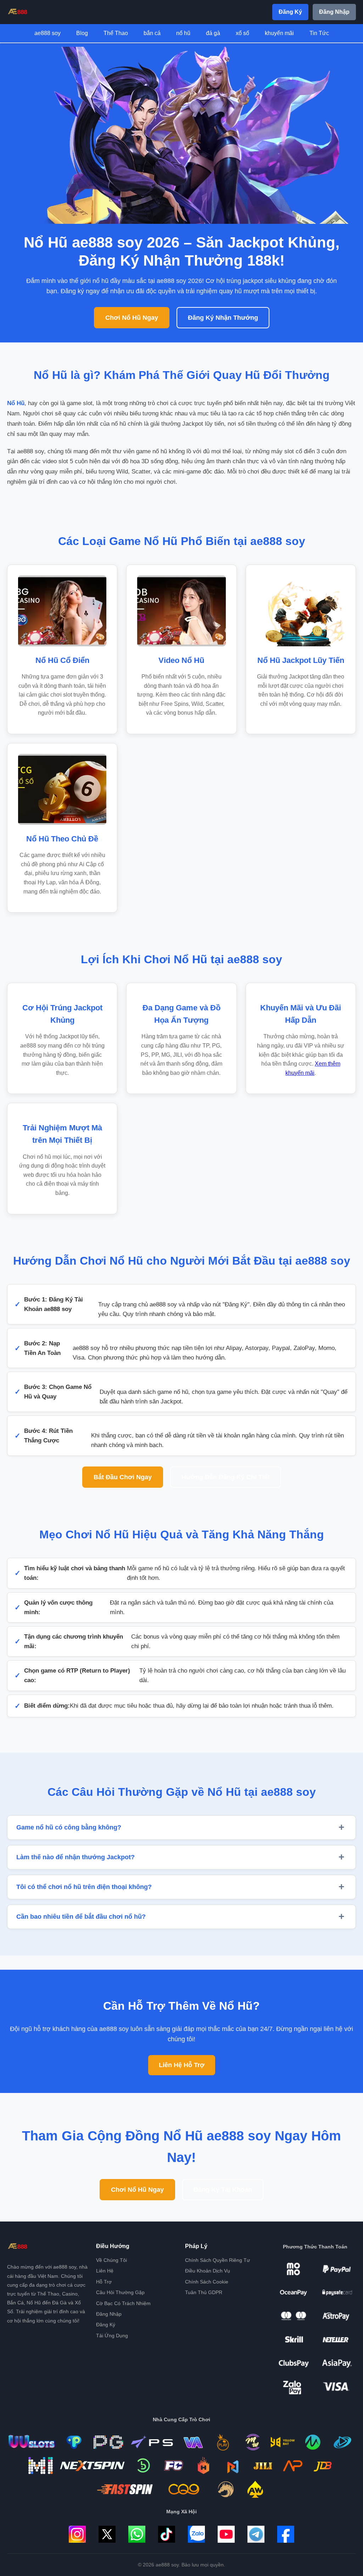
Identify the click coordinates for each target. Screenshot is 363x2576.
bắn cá (152, 33)
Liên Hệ (105, 2271)
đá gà (213, 33)
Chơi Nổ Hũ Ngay (132, 318)
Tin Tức (319, 33)
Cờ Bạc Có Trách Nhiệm (123, 2303)
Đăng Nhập (334, 12)
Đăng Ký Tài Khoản (223, 2190)
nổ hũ (183, 33)
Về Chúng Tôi (111, 2260)
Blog (82, 33)
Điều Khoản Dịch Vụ (208, 2271)
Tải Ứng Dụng (112, 2336)
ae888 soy (48, 33)
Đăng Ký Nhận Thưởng (223, 318)
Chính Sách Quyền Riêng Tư (217, 2260)
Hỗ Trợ (104, 2282)
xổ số (242, 33)
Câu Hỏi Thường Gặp (120, 2292)
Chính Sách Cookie (207, 2282)
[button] (181, 1827)
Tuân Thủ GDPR (204, 2292)
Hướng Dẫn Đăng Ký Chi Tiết (226, 1477)
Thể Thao (116, 33)
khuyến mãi (279, 33)
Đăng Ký (290, 12)
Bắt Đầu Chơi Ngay (123, 1477)
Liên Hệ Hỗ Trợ (182, 2065)
